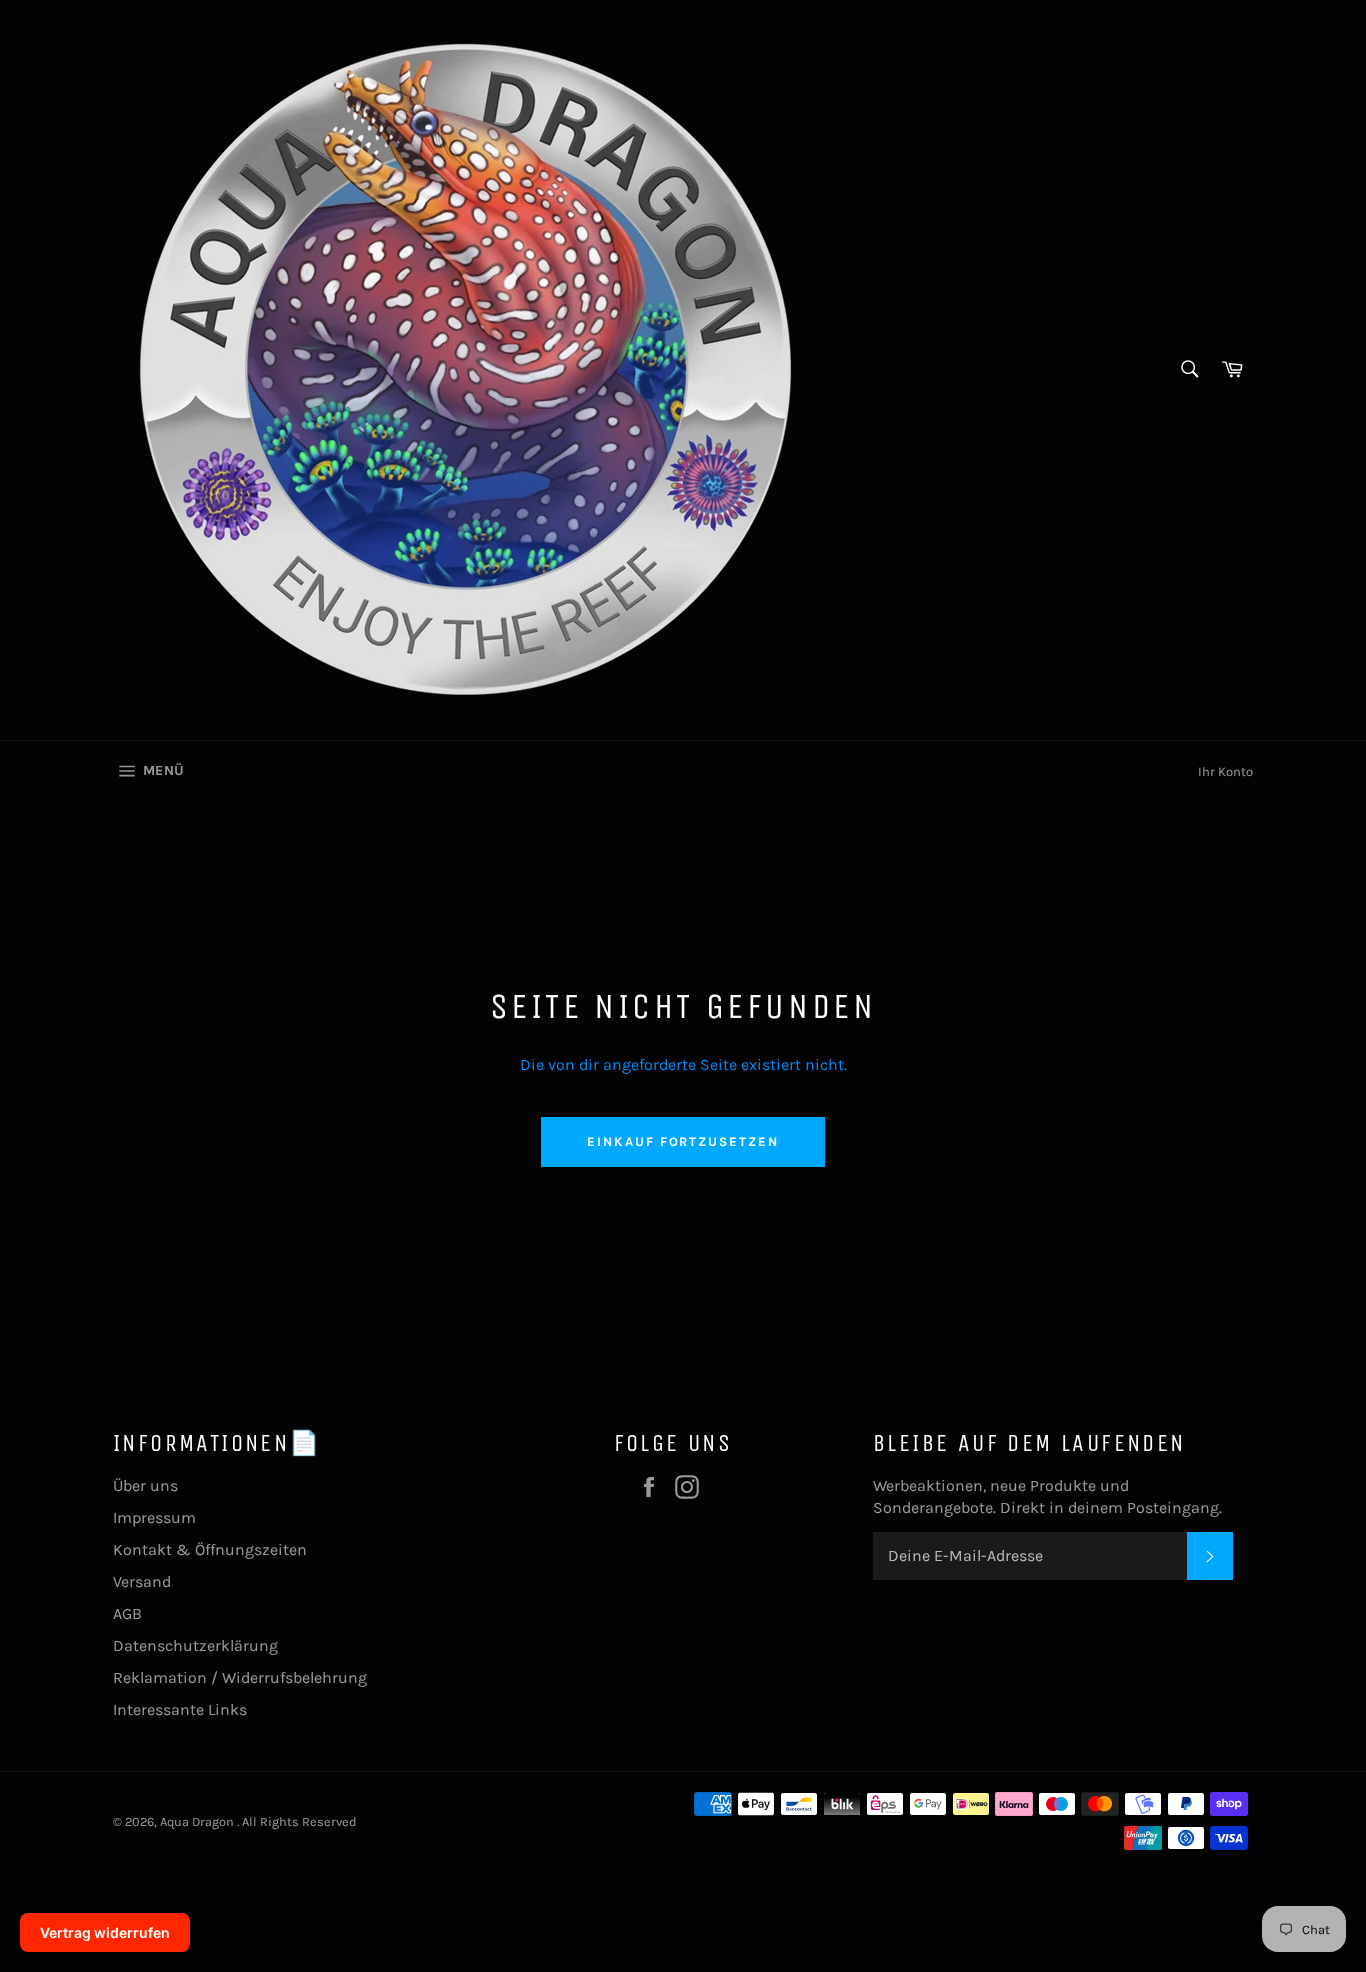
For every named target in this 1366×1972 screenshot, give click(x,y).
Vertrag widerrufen (105, 1932)
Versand (142, 1581)
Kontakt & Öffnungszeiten (210, 1549)
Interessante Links (180, 1709)
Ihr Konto (1225, 771)
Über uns (145, 1485)
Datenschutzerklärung (195, 1645)
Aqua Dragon (198, 1821)
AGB (127, 1613)
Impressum (154, 1517)
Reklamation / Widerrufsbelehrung (240, 1677)
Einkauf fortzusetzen (683, 1141)
